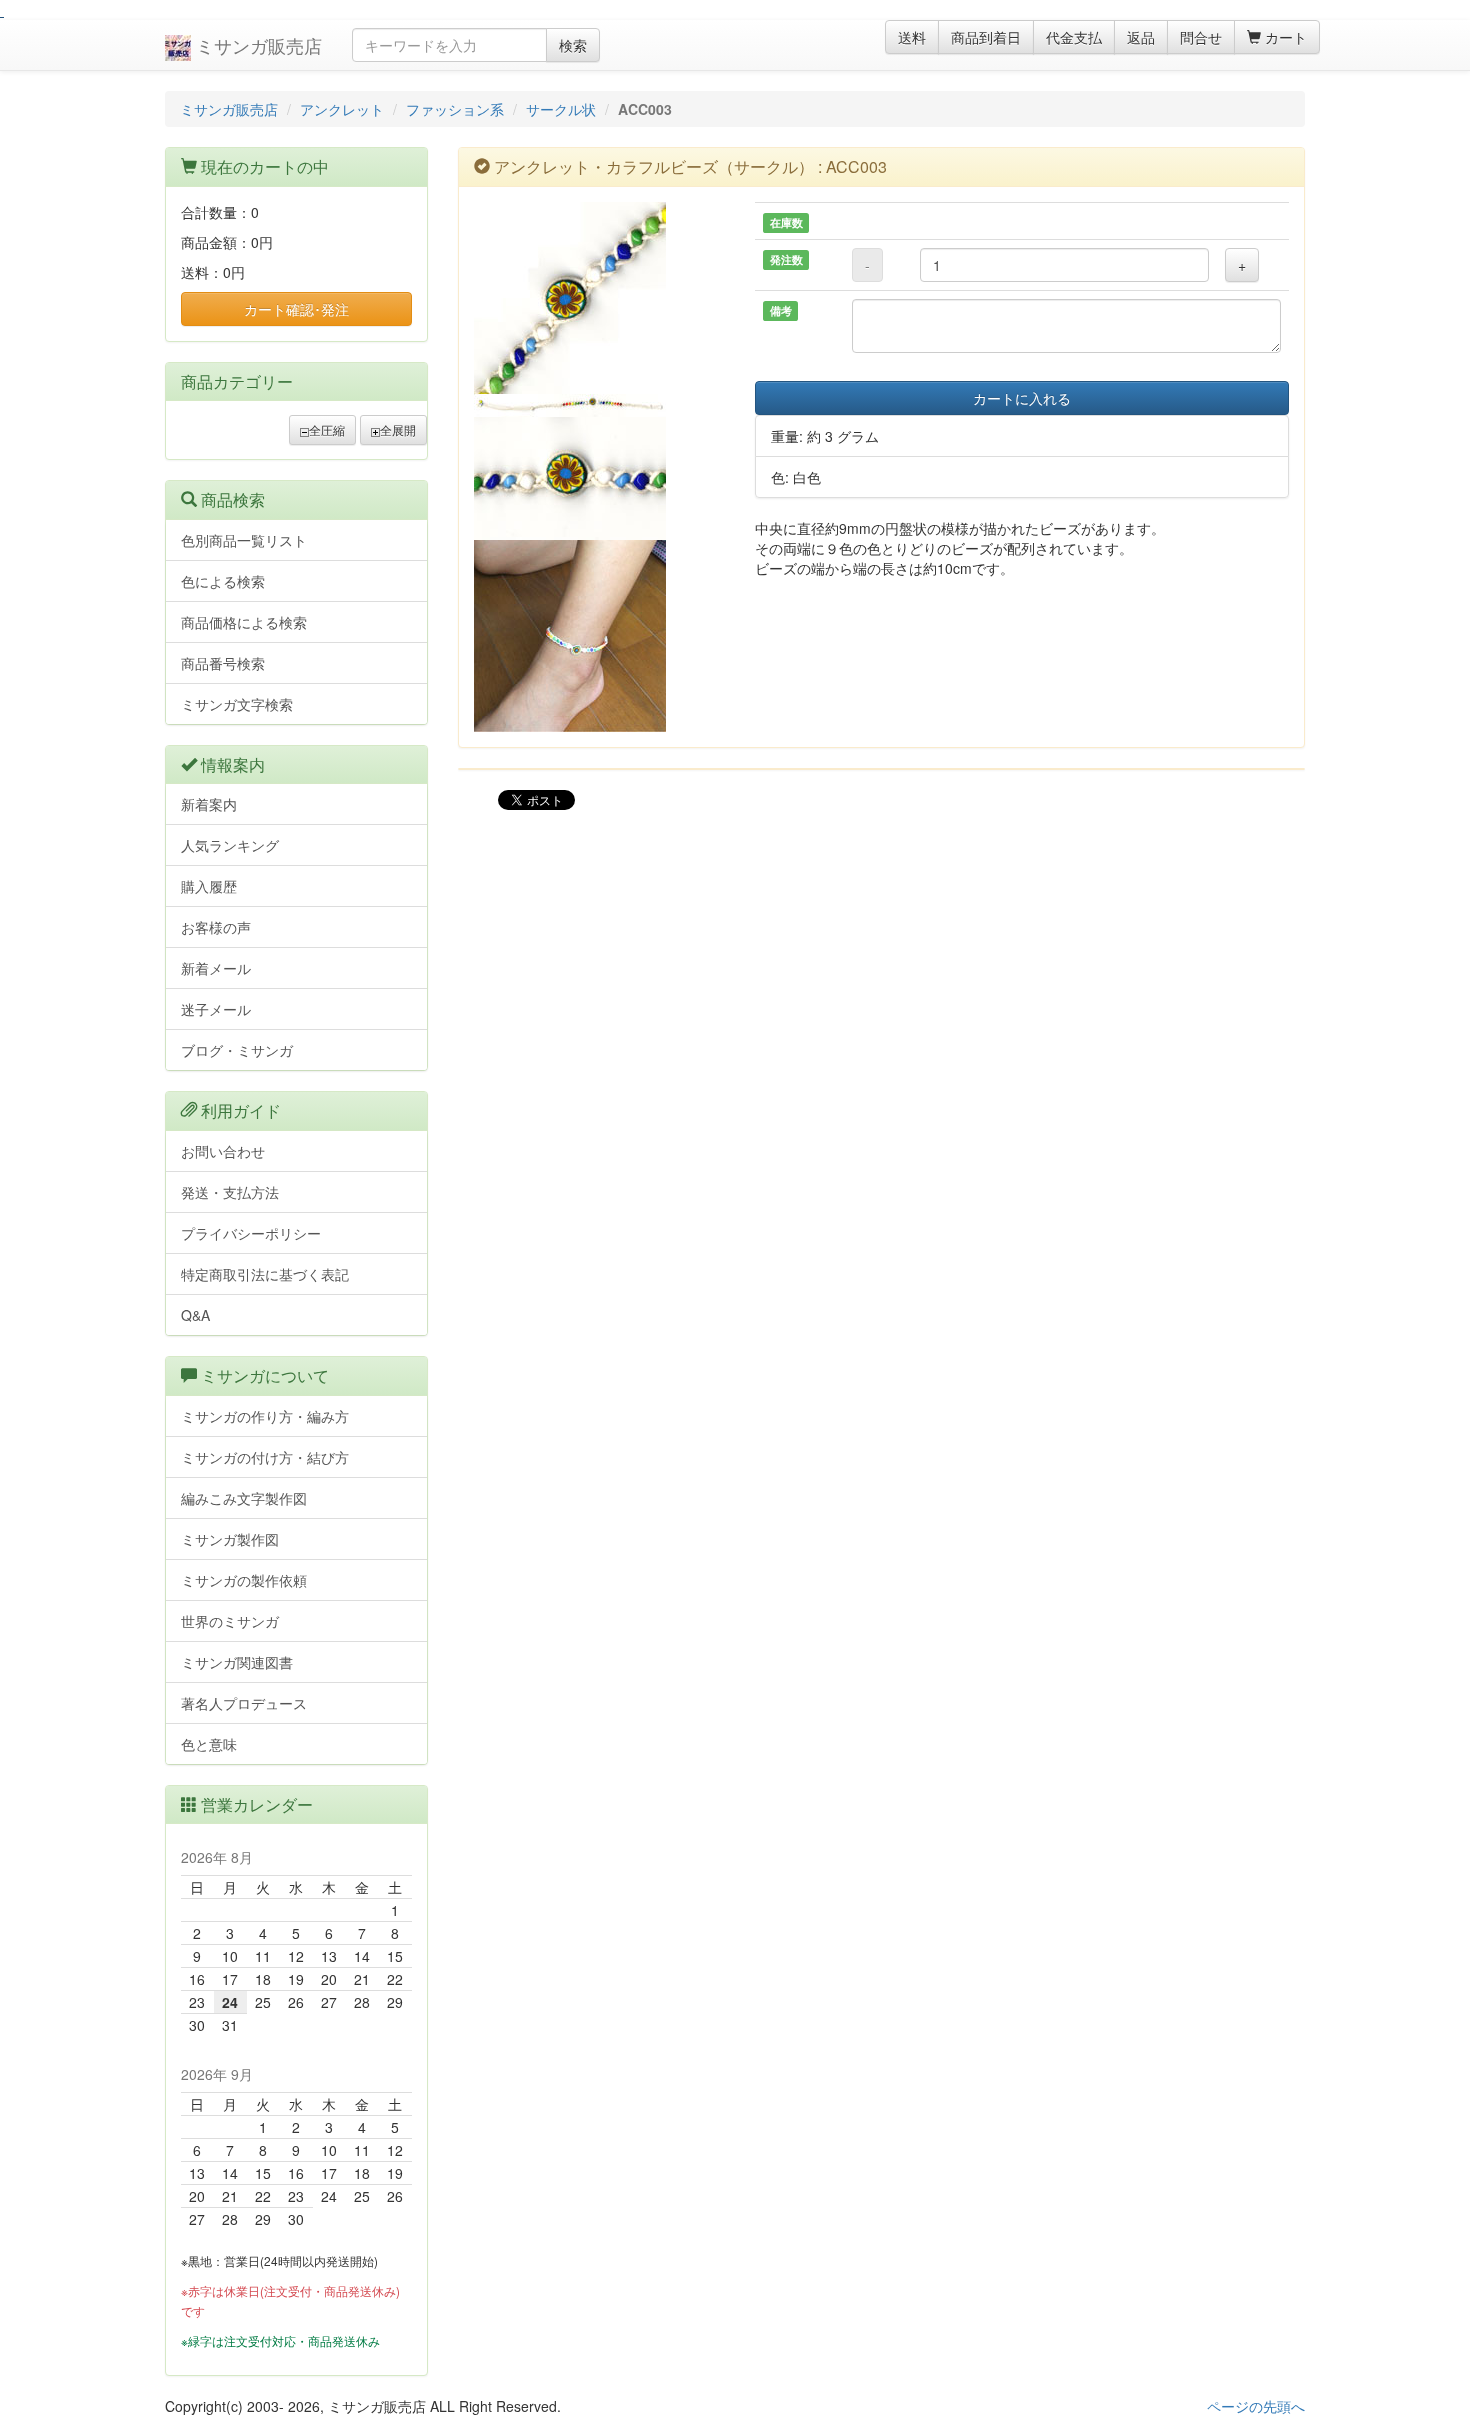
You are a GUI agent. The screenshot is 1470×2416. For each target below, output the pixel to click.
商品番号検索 (223, 663)
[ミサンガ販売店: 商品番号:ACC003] (600, 298)
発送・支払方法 (230, 1192)
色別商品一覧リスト (244, 540)
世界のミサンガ (230, 1621)
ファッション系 (455, 109)
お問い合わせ (223, 1151)
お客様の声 (216, 927)
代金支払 (1074, 37)
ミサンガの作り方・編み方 (265, 1416)
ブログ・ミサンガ (237, 1050)
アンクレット (342, 109)
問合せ (1201, 37)
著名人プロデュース (244, 1703)
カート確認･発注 (296, 309)
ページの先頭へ (1256, 2406)
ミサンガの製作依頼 (244, 1580)
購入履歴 (209, 886)
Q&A (195, 1315)
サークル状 (561, 109)
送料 (912, 37)
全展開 (398, 429)
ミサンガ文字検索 (237, 704)
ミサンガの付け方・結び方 (265, 1457)
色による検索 (223, 581)
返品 (1141, 37)
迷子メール (216, 1009)
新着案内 (209, 804)
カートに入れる (1022, 398)
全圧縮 (327, 429)
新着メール (216, 968)
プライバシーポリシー (251, 1233)
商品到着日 (986, 37)
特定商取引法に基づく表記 (265, 1274)
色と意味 (209, 1744)
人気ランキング (230, 845)
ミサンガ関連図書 (237, 1662)
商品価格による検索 (244, 622)
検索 (573, 45)
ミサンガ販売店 (256, 45)
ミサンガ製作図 (230, 1539)
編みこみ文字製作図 (244, 1498)
